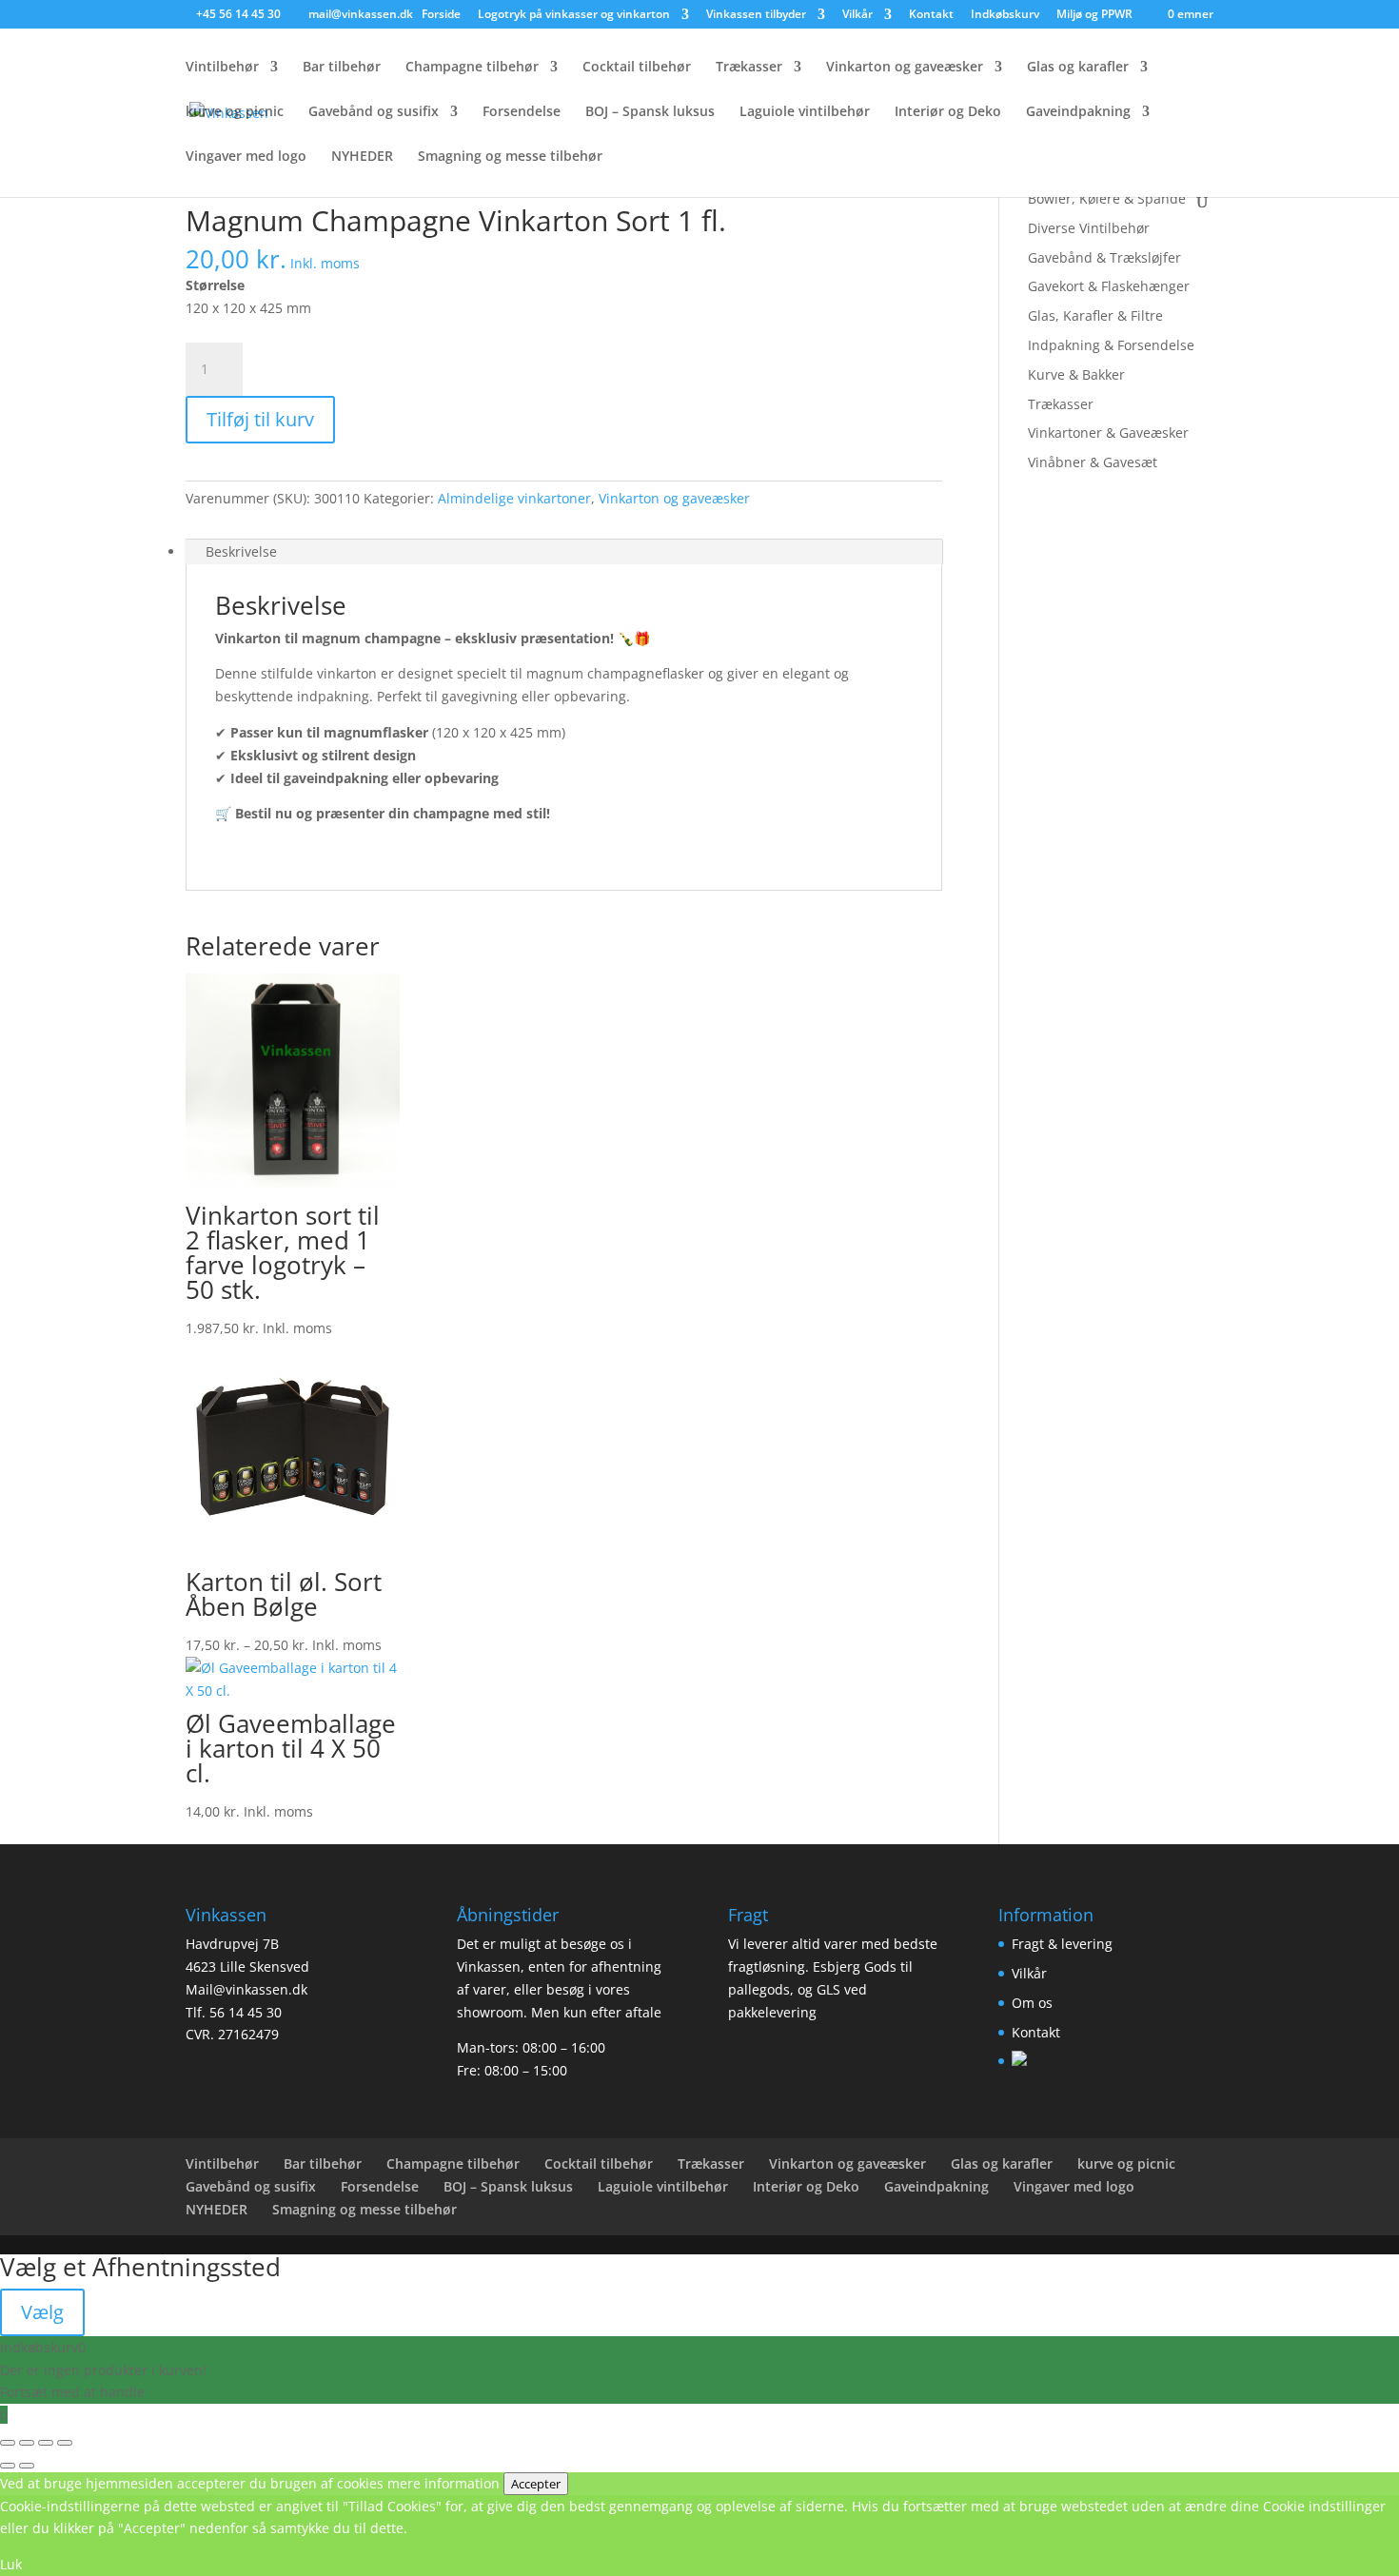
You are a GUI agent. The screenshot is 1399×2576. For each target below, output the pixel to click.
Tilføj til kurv (260, 419)
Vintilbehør (222, 68)
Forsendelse (522, 112)
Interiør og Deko (948, 112)
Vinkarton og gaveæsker (905, 68)
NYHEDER (362, 157)
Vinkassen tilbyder (756, 15)
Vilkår (857, 15)
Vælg (42, 2312)
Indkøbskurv (1005, 15)
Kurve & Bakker (1076, 374)
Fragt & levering (1062, 1944)
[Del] (46, 2443)
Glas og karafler (1078, 68)
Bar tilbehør (342, 68)
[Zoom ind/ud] (8, 2443)
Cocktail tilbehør (637, 68)
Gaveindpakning (1078, 112)
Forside (441, 15)
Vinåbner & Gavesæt (1093, 462)
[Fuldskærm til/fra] (27, 2443)
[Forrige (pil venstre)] (8, 2466)
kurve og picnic (235, 112)
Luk (11, 2564)
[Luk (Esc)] (65, 2443)
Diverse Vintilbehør (1089, 228)
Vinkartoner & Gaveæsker (1108, 433)
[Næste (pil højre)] (27, 2466)
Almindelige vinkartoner (514, 498)
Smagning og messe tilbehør (510, 157)
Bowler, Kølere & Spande (1107, 198)
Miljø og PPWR (1094, 15)
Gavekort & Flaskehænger (1109, 286)
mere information (443, 2483)
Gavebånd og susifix (374, 112)
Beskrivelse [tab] (241, 551)
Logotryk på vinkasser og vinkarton (574, 15)
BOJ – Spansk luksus (650, 112)
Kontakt (931, 15)
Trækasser (749, 68)
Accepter (536, 2484)
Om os (1032, 2003)
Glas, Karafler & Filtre (1095, 315)
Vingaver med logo (246, 157)
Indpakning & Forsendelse (1111, 345)
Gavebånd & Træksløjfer (1104, 257)
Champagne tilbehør (472, 68)
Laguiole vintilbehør (805, 112)
